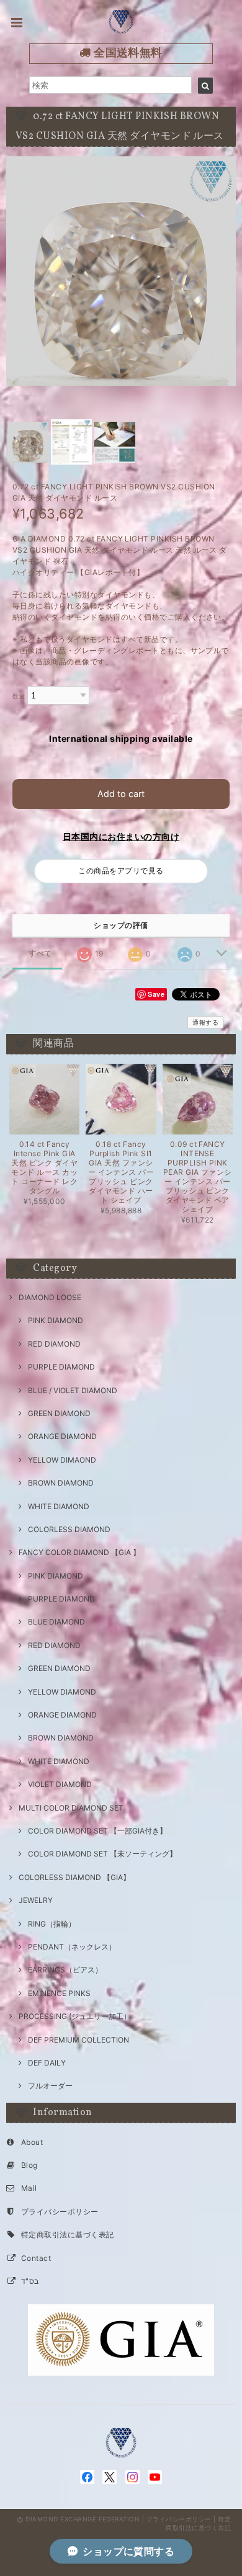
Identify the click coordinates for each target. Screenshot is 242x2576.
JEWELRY (36, 1900)
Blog (29, 2165)
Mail (29, 2188)
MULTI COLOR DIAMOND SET (71, 1808)
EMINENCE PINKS (59, 1993)
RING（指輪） (52, 1924)
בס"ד (30, 2281)
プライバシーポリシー (60, 2212)
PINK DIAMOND (56, 1320)
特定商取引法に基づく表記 (68, 2235)
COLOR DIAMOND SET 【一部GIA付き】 (97, 1831)
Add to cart (121, 794)
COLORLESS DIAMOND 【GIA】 (74, 1877)
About (32, 2142)
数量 (19, 696)
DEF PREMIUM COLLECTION (78, 2040)
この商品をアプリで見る (121, 871)
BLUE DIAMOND (56, 1622)
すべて (40, 953)
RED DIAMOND (54, 1344)
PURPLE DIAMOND (61, 1367)
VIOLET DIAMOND (60, 1784)
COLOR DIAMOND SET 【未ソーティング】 (102, 1854)
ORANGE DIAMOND (62, 1436)
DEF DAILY (47, 2063)
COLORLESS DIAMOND (69, 1529)
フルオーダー (50, 2086)
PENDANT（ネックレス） (72, 1947)
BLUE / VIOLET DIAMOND (73, 1390)
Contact (36, 2258)
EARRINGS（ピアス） (65, 1970)
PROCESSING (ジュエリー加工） (75, 2016)
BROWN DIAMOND (61, 1483)
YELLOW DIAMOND (62, 1692)
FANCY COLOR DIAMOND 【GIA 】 (79, 1552)
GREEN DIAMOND (59, 1413)
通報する (205, 1022)
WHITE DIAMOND (59, 1506)
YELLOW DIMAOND (62, 1460)
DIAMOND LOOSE (50, 1297)
